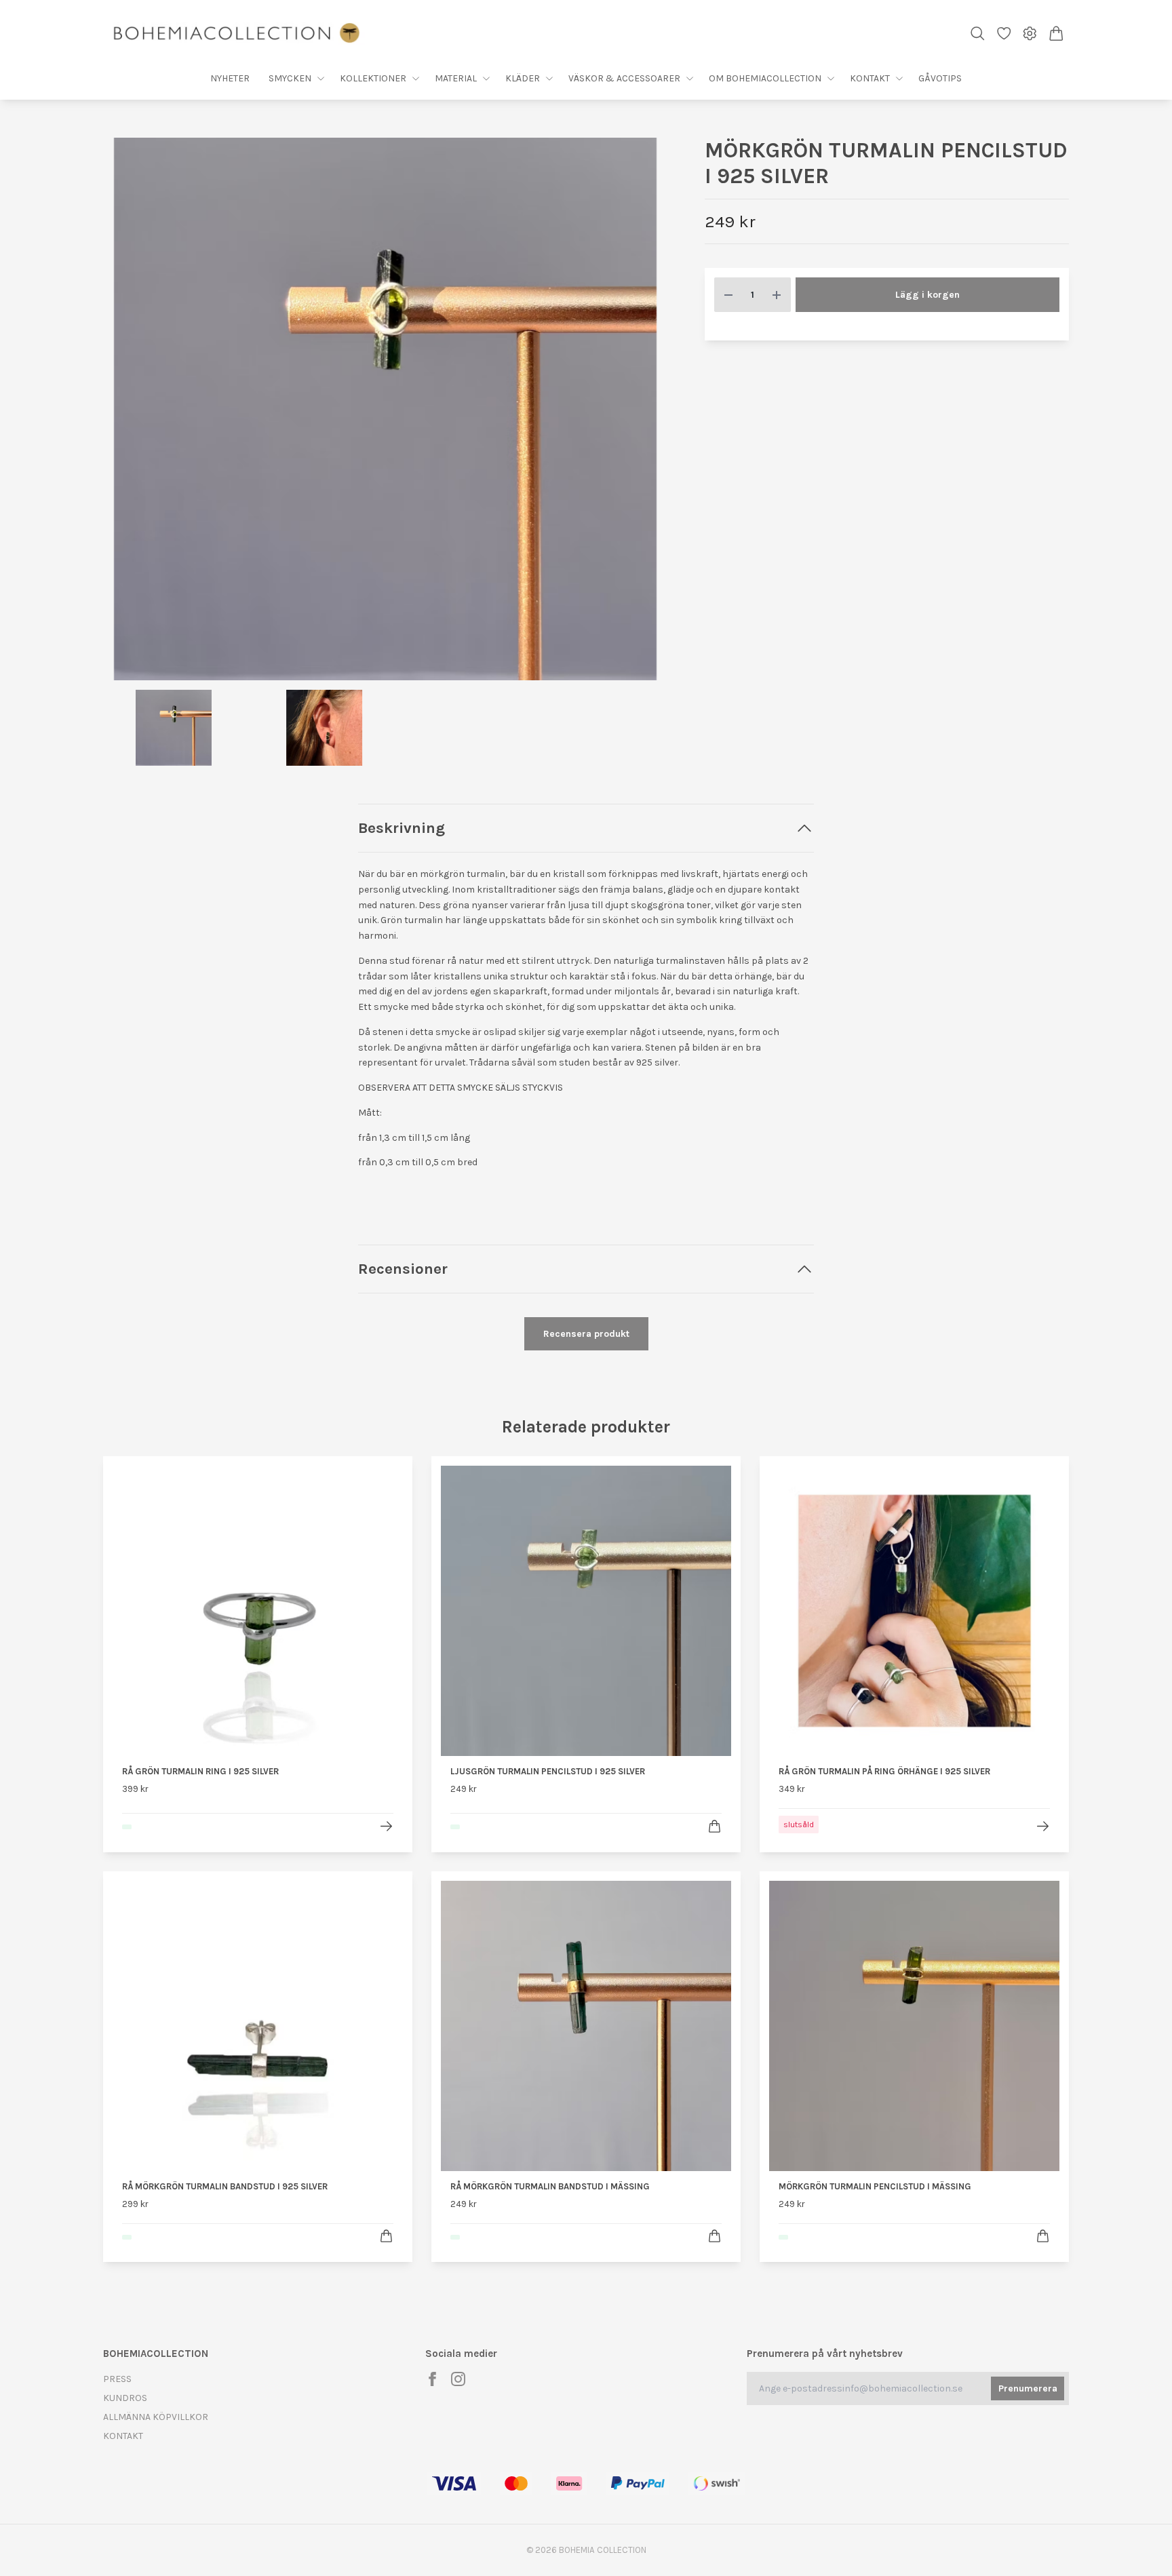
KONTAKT (123, 2436)
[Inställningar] (1030, 34)
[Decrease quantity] (728, 295)
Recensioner (403, 1269)
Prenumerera (1028, 2388)
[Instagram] (458, 2379)
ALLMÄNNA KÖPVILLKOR (156, 2417)
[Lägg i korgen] (715, 1826)
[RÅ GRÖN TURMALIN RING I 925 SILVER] (386, 1826)
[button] (646, 414)
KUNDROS (125, 2398)
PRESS (117, 2379)
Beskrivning (402, 828)
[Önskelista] (1004, 34)
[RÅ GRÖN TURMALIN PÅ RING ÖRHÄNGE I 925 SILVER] (1043, 1826)
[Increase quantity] (777, 295)
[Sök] (978, 34)
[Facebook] (432, 2379)
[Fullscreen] (385, 409)
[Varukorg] (1056, 34)
